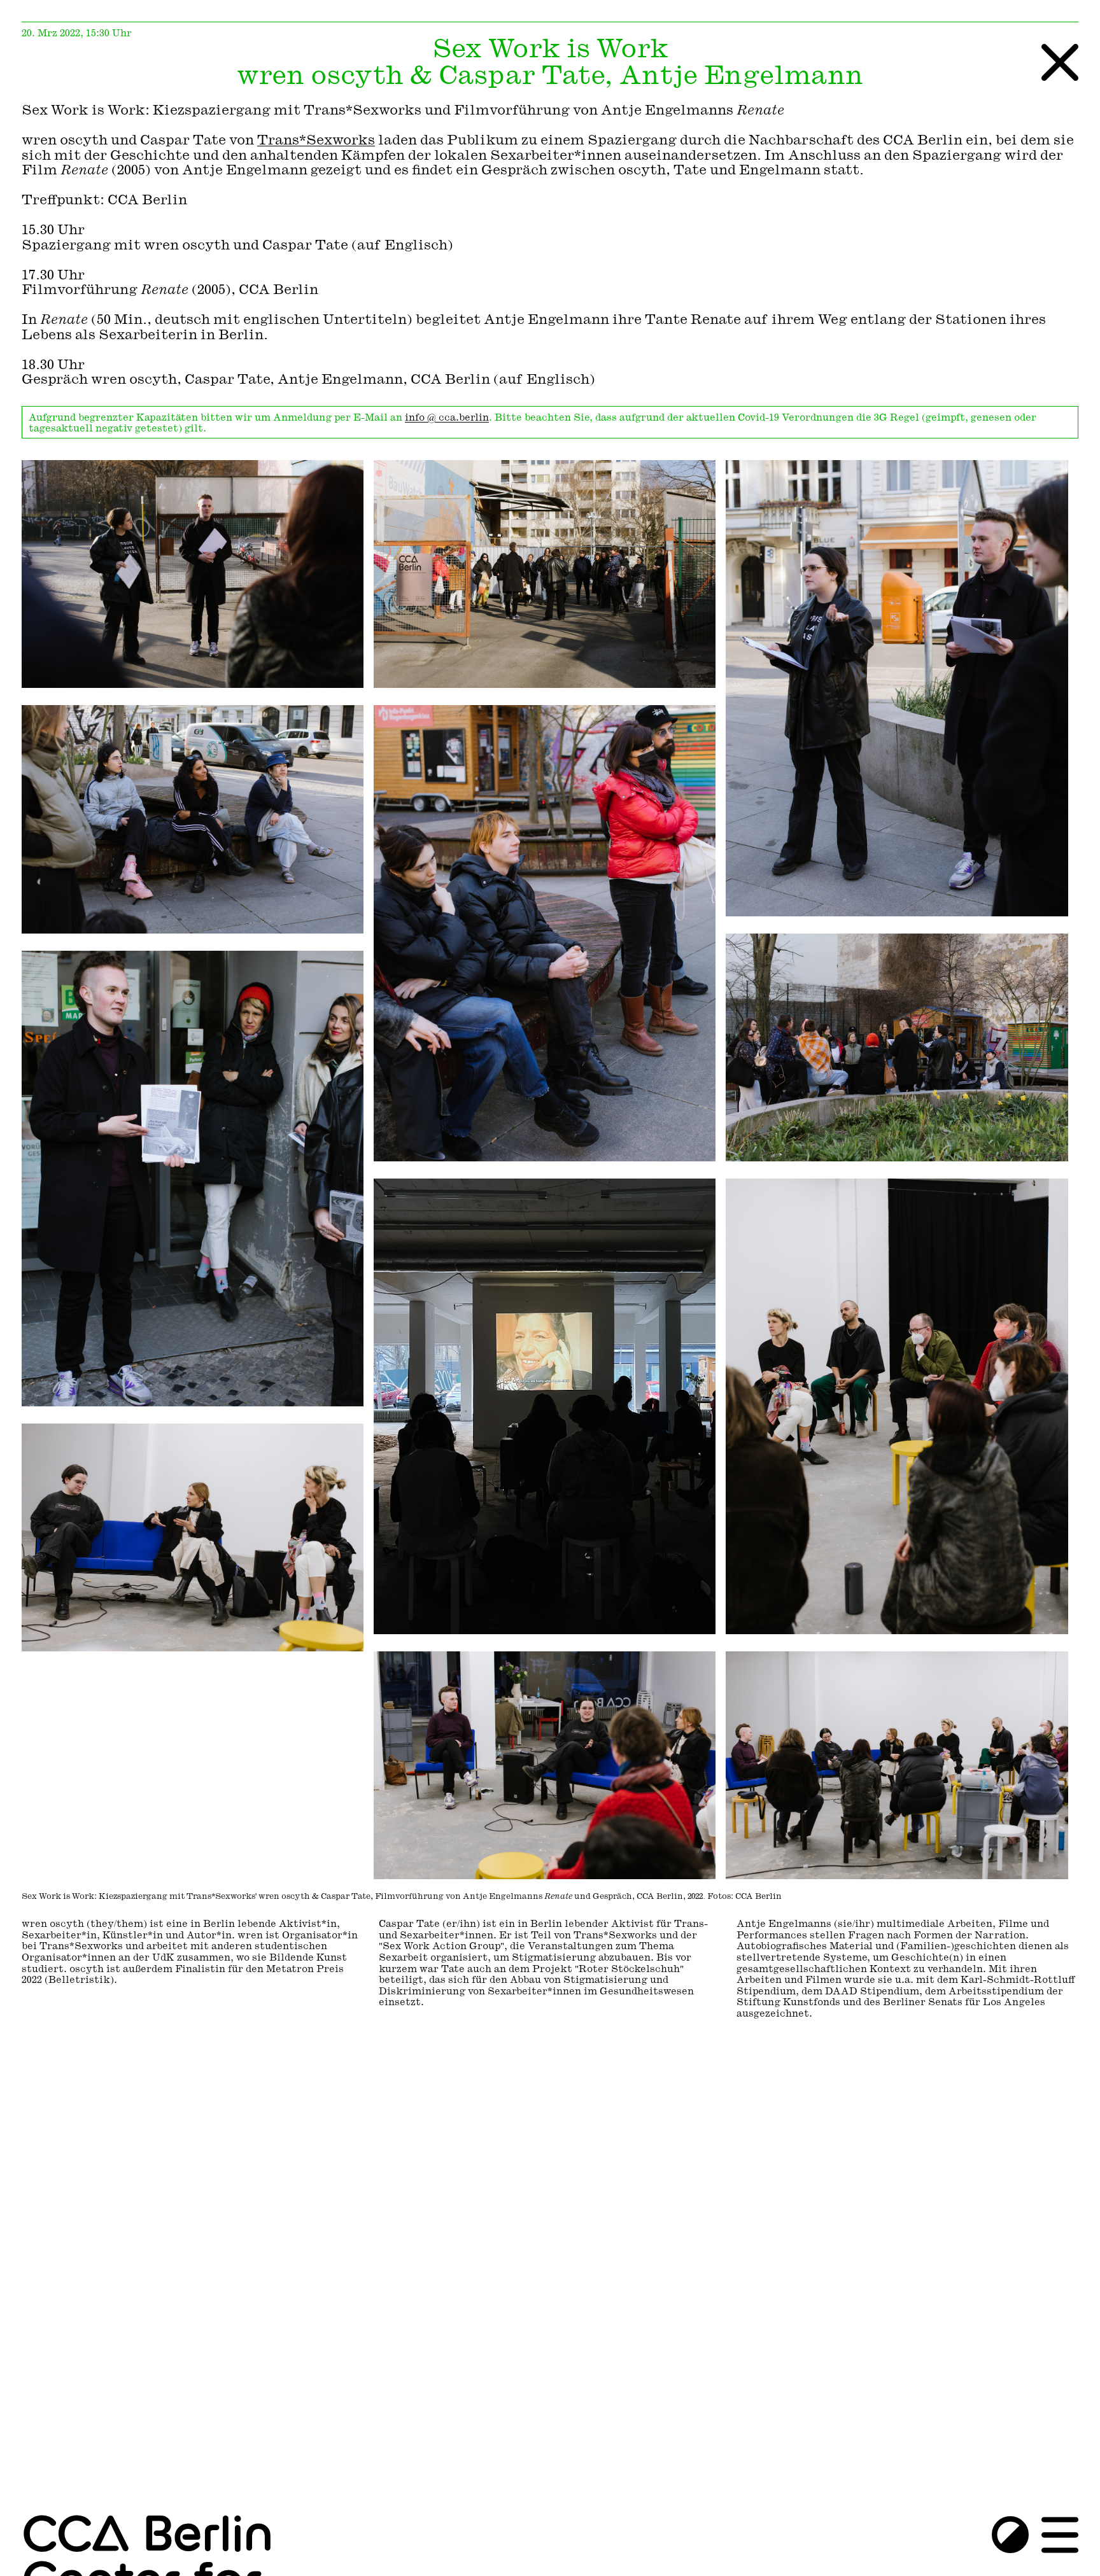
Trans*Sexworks (316, 141)
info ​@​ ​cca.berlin (447, 418)
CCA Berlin (147, 2536)
